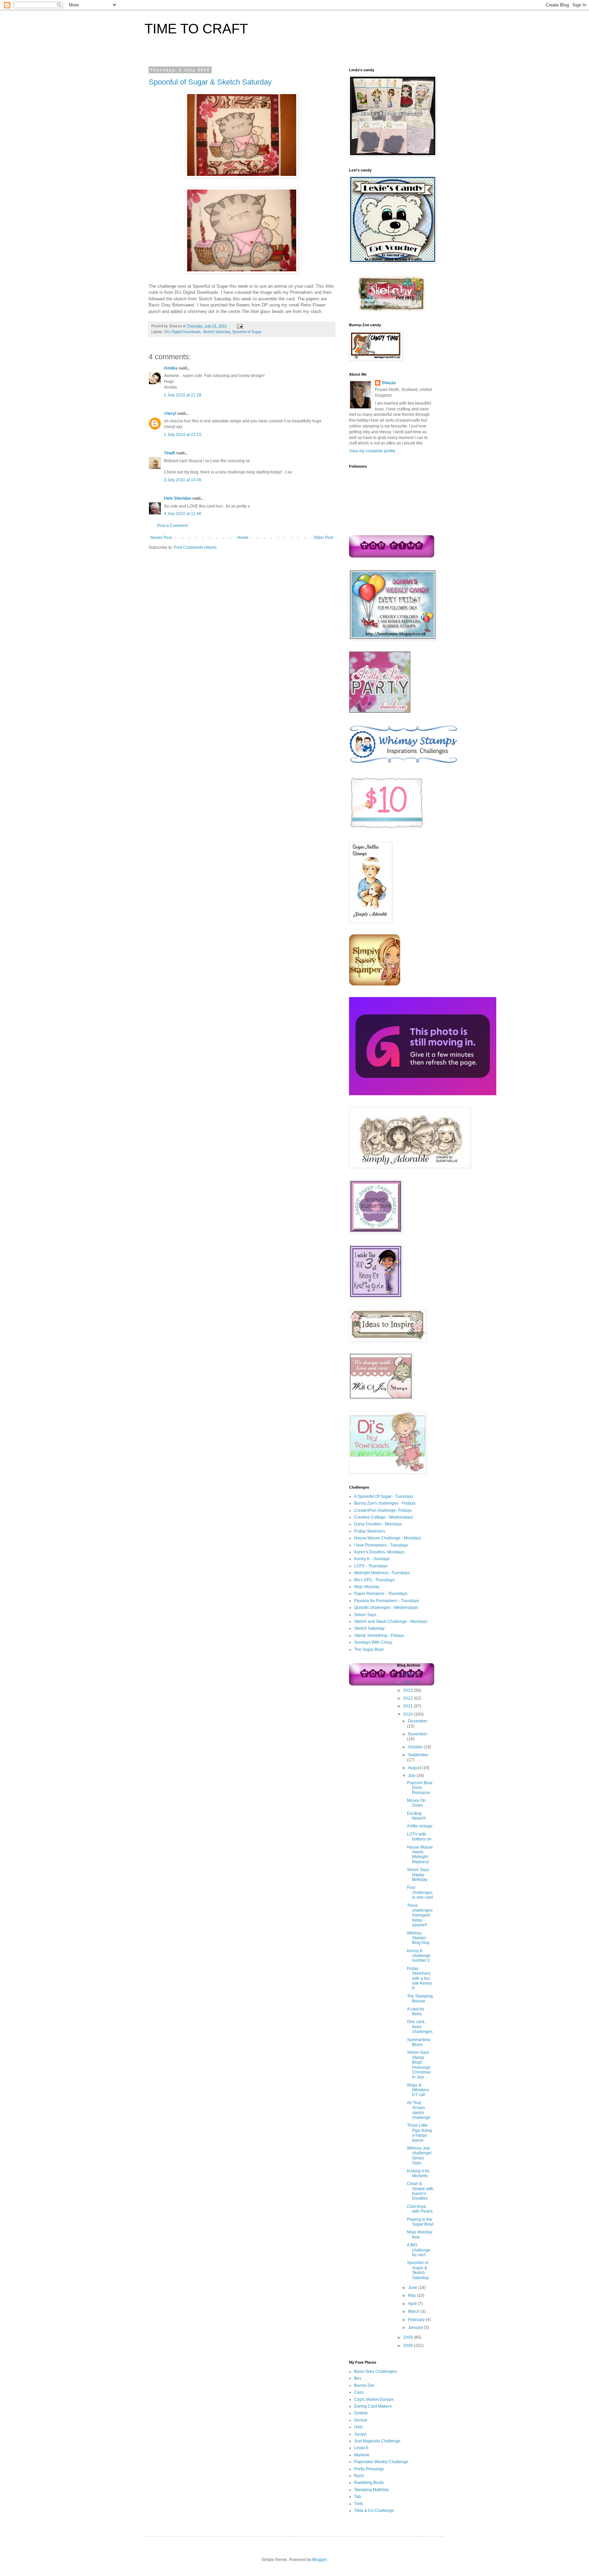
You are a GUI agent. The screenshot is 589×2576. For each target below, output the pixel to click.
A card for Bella (416, 2012)
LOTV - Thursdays (371, 1566)
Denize (361, 2420)
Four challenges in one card (420, 1892)
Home (243, 538)
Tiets (359, 2504)
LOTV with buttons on (419, 1837)
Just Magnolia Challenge (377, 2441)
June (413, 2288)
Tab (358, 2497)
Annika (171, 368)
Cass (359, 2392)
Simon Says (365, 1615)
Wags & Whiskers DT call (418, 2090)
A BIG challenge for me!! (419, 2250)
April (413, 2304)
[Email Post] (239, 326)
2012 (409, 1698)
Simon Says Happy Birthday (418, 1875)
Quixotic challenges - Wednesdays (386, 1608)
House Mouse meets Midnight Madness (420, 1855)
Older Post (323, 538)
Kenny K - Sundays (372, 1559)
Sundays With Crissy (373, 1642)
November (418, 1734)
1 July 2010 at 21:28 (183, 395)
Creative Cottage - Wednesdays (384, 1517)
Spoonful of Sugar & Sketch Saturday (210, 82)
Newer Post (161, 538)
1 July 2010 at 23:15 (183, 435)
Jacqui (360, 2434)
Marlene (362, 2455)
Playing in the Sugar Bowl (420, 2222)
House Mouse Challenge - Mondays (388, 1538)
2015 (409, 1674)
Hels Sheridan (178, 498)
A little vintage (420, 1826)
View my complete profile (372, 451)
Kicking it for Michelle (418, 2173)
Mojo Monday (367, 1587)
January (416, 2328)
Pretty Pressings (369, 2469)
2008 (409, 2346)
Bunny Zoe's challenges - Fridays (385, 1503)
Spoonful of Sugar (247, 332)
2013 (409, 1690)
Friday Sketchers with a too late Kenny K (419, 1978)
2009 (409, 2337)
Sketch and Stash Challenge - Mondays (391, 1622)
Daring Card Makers (373, 2406)
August (415, 1768)
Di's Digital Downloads (183, 332)
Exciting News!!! (416, 1816)
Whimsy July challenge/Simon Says (419, 2156)
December (418, 1721)
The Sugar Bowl (369, 1649)
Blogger (319, 2560)
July (412, 1776)
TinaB (170, 453)
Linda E (361, 2448)
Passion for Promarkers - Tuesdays (387, 1601)
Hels (358, 2427)
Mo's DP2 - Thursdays (374, 1580)
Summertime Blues (419, 2042)
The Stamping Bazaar (420, 1999)
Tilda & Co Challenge (374, 2511)
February (417, 2320)
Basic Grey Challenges (375, 2371)
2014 (409, 1682)
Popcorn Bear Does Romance (420, 1788)
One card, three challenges (420, 2027)
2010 (409, 1714)
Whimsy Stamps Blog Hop (418, 1938)
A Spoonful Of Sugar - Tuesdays (384, 1496)
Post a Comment (172, 526)
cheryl (170, 413)
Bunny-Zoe (364, 2385)
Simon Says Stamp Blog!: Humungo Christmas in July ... (419, 2065)
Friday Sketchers (370, 1531)
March (414, 2311)
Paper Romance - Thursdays (381, 1594)
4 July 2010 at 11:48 (183, 514)
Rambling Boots (369, 2483)
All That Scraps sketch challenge (419, 2110)
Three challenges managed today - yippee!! (420, 1915)
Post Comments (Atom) (195, 547)
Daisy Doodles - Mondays (378, 1524)
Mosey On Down (416, 1803)
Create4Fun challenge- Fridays (383, 1510)
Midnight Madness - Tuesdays (382, 1573)
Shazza (389, 383)
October (416, 1747)
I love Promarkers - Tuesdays (381, 1545)
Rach (359, 2476)
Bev (358, 2378)
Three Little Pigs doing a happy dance (419, 2133)
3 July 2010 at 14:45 (183, 480)
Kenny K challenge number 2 (419, 1956)
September (418, 1755)
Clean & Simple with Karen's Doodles (420, 2191)
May (412, 2295)
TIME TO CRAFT (196, 29)
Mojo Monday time (420, 2234)
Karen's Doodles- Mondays (379, 1552)
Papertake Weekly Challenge (381, 2462)
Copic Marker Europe (374, 2399)
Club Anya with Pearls (420, 2209)
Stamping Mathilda (372, 2490)
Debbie (361, 2413)
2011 (409, 1706)
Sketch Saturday (216, 332)
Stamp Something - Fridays (379, 1636)
